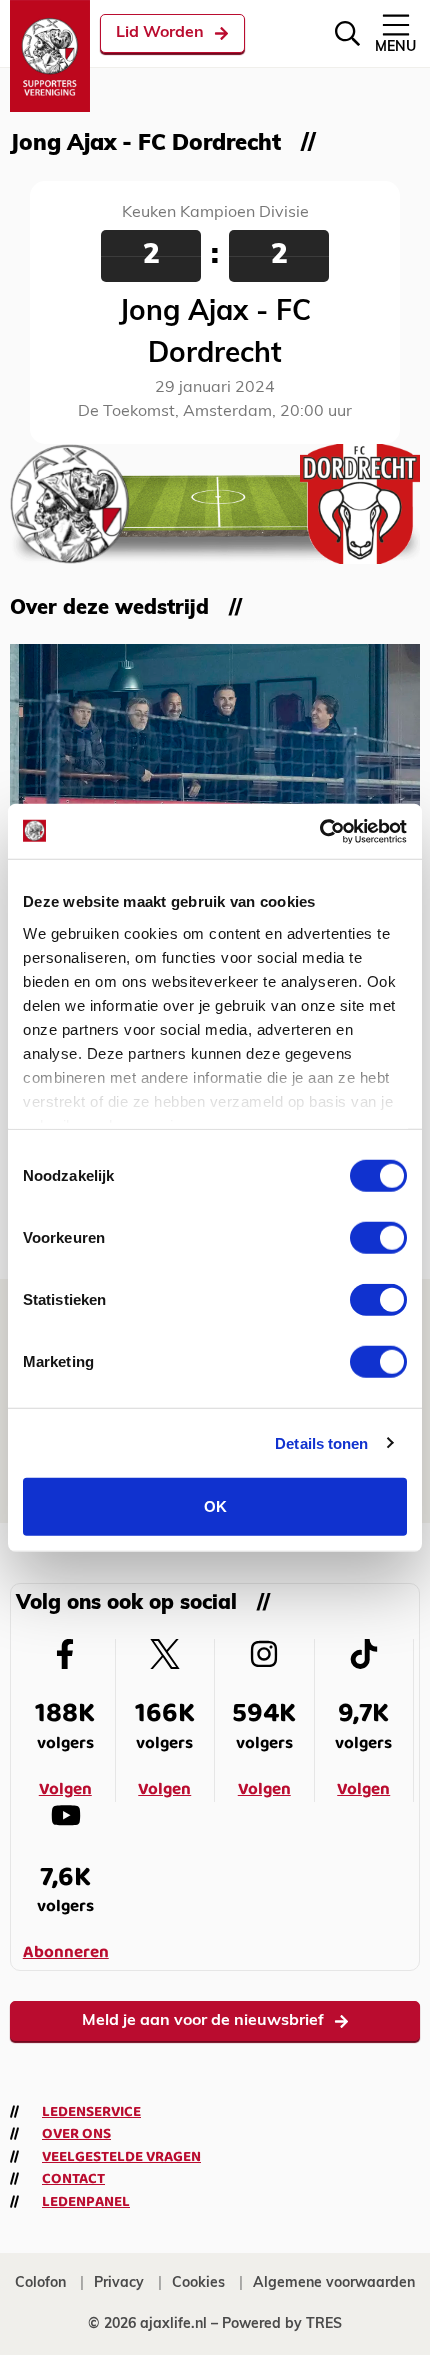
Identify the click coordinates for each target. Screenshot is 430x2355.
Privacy (119, 2283)
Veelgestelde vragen (121, 2157)
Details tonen (321, 1442)
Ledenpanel (86, 2202)
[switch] (378, 1238)
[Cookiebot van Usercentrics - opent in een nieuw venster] (319, 831)
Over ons (76, 2134)
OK (215, 1506)
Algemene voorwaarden (334, 2283)
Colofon (40, 2283)
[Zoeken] (347, 33)
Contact (73, 2179)
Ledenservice (91, 2112)
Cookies (198, 2283)
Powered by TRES (282, 2324)
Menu (395, 47)
